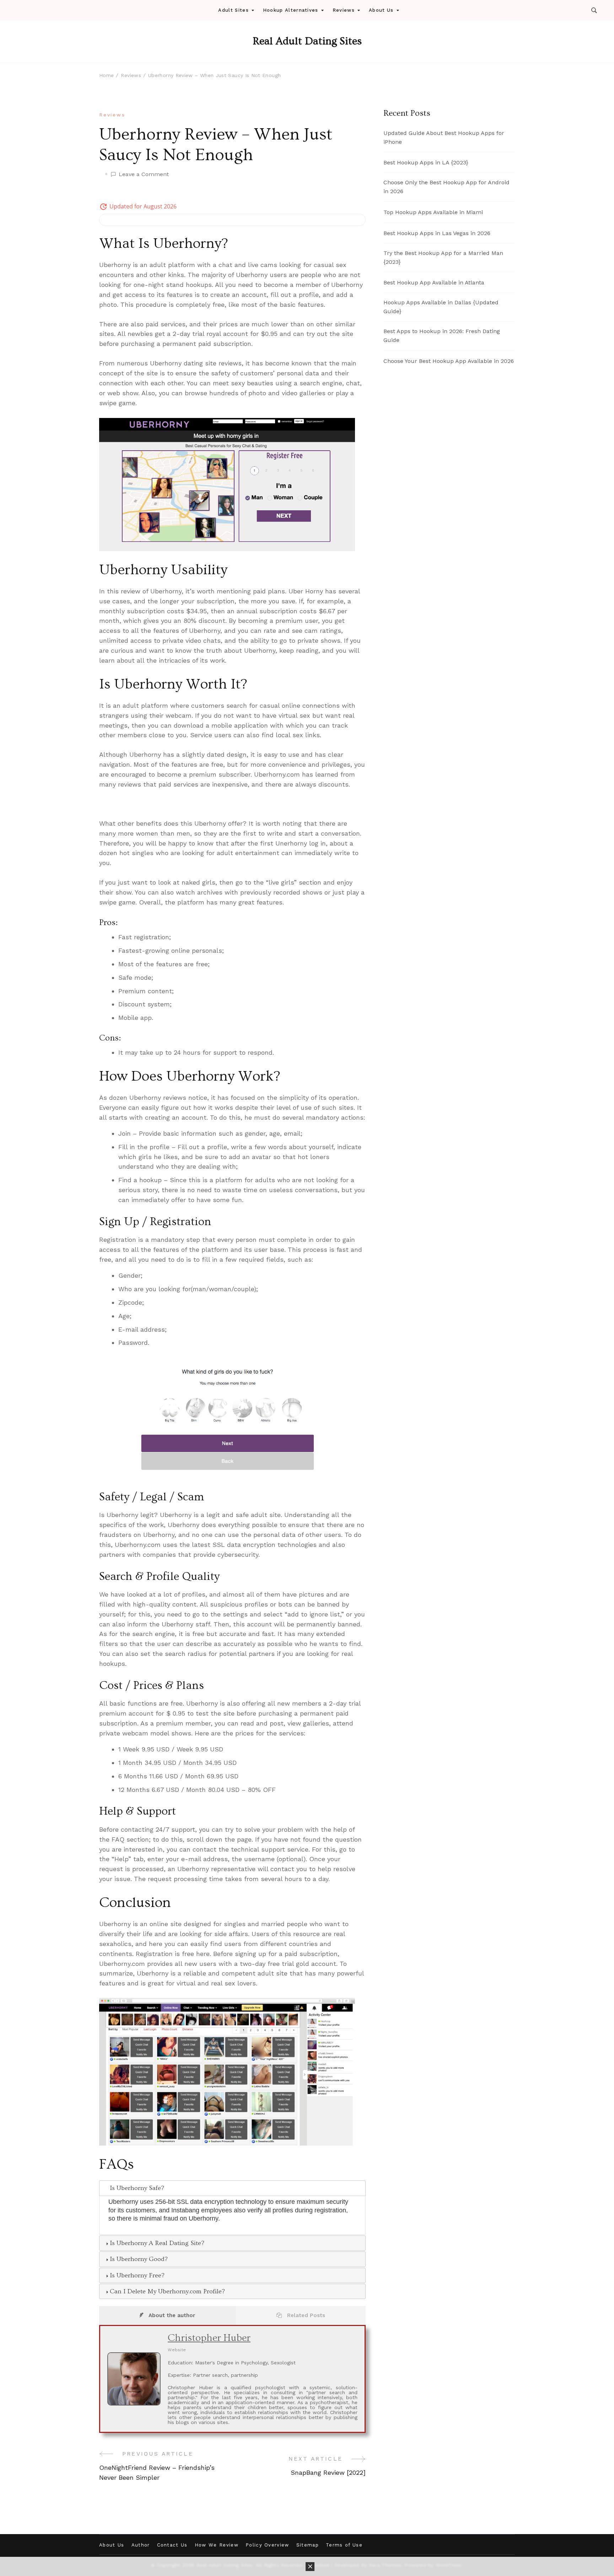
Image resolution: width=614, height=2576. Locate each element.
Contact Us (172, 2545)
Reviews (344, 10)
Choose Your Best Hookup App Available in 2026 (449, 361)
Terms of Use (344, 2545)
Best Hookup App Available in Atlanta (434, 282)
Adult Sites (233, 10)
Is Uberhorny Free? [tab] (137, 2275)
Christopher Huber (209, 2338)
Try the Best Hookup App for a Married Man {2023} (443, 257)
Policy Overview (267, 2545)
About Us (381, 10)
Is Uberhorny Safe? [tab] (137, 2188)
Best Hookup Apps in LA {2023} (426, 162)
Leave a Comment (144, 175)
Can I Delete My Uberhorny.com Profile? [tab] (167, 2291)
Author (141, 2545)
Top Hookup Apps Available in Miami (433, 212)
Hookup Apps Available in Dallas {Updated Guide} (441, 307)
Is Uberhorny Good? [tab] (139, 2259)
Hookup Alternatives (291, 10)
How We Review (217, 2545)
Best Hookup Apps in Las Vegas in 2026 (437, 233)
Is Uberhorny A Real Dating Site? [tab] (157, 2243)
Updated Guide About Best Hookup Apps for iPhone (444, 137)
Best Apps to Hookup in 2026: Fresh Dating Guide (442, 336)
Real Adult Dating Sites (307, 41)
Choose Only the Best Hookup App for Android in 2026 (446, 187)
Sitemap (308, 2545)
